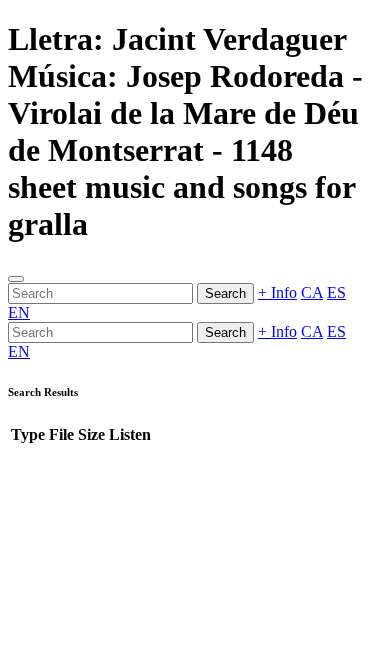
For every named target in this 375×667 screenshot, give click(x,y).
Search (225, 293)
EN (19, 312)
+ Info (277, 292)
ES (336, 292)
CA (312, 292)
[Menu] (16, 279)
